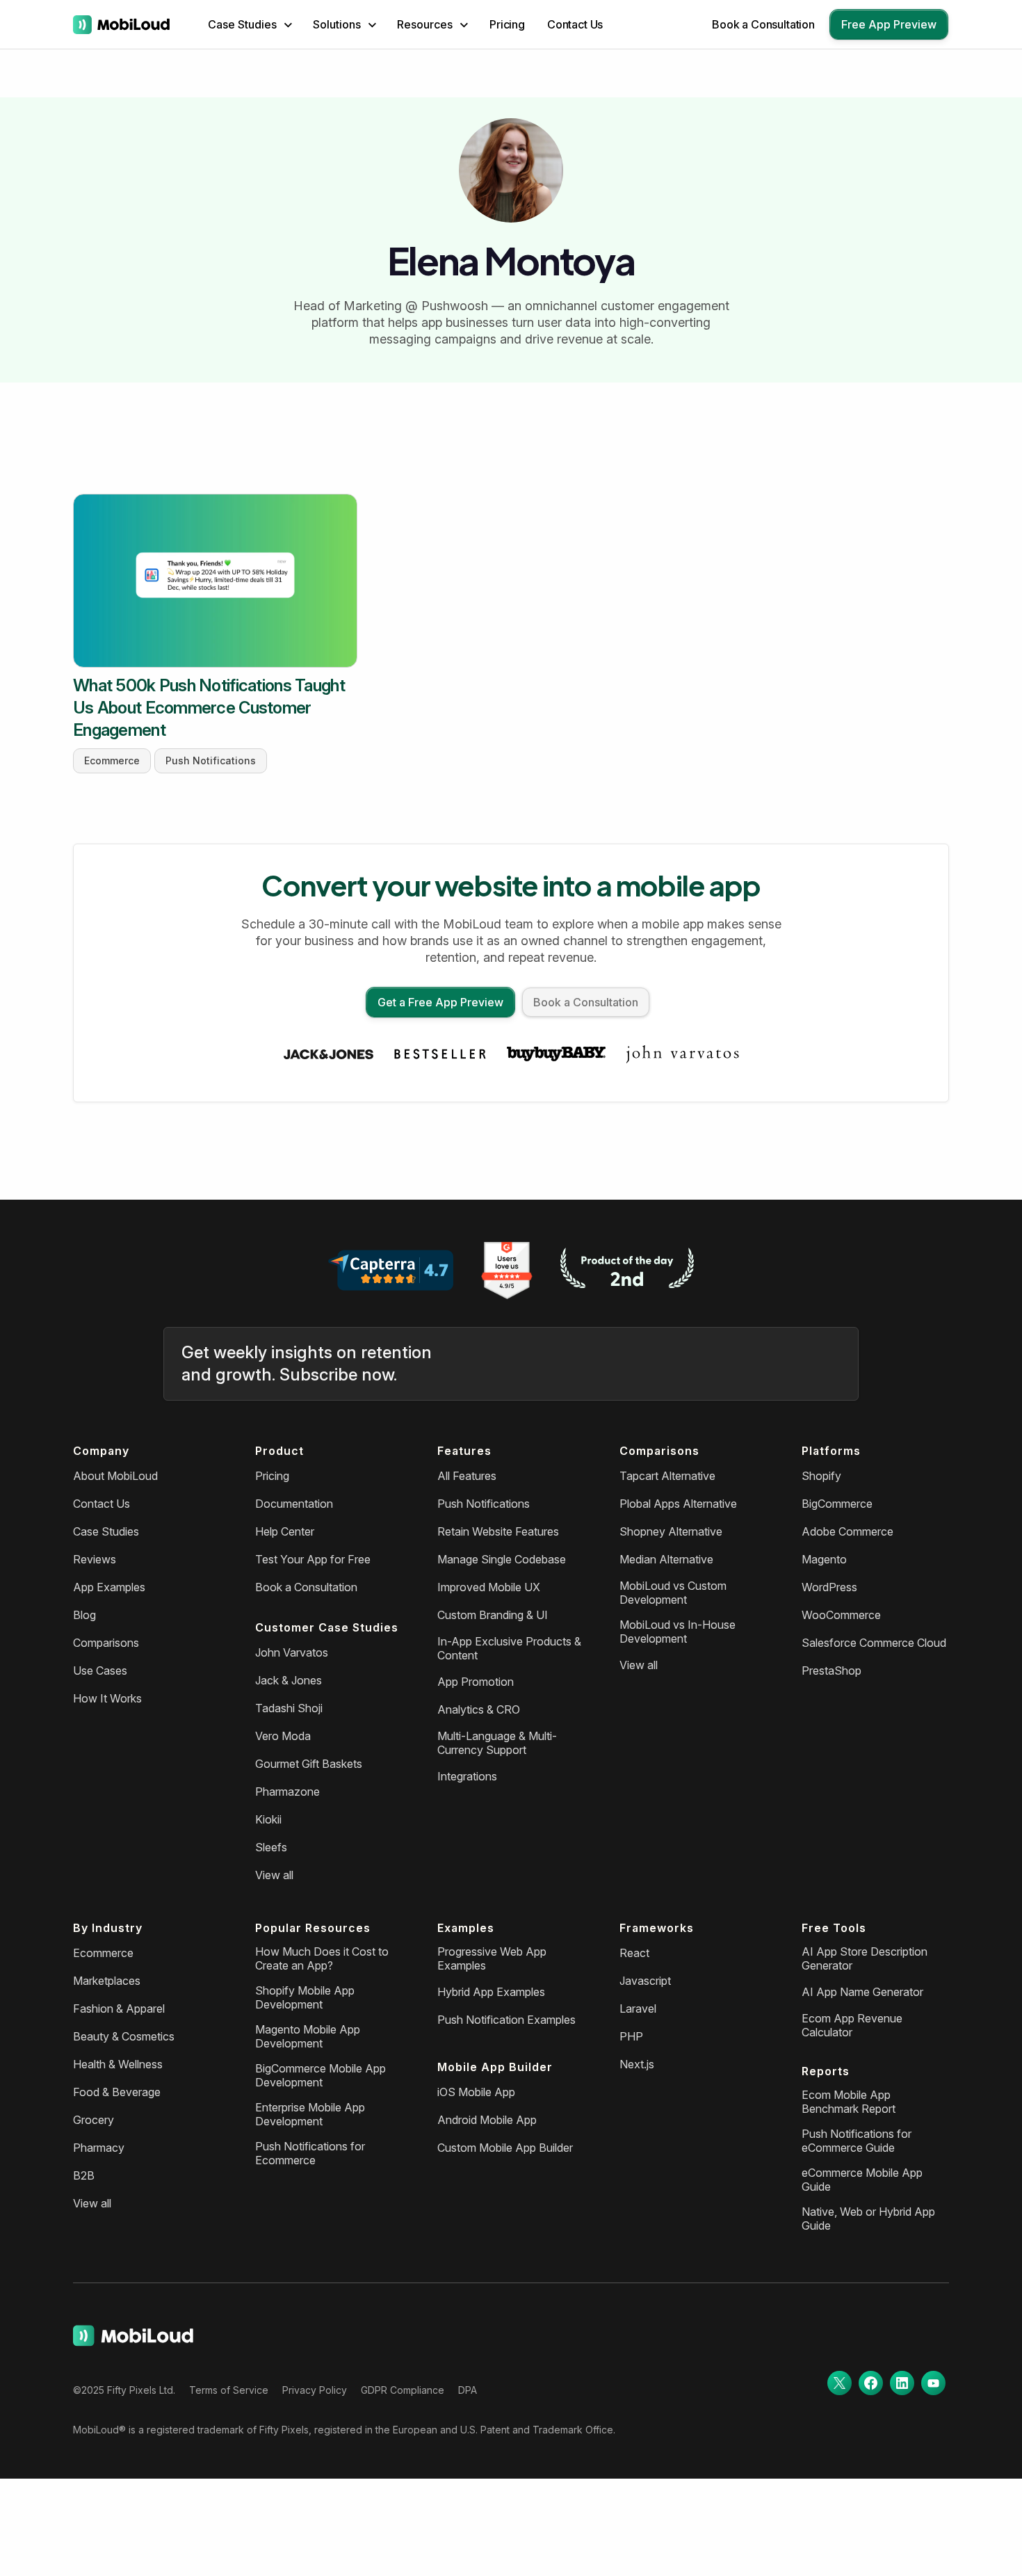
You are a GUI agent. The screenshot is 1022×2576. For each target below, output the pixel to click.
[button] (250, 24)
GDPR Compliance (403, 2390)
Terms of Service (229, 2390)
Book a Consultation (763, 24)
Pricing (507, 24)
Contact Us (575, 24)
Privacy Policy (315, 2390)
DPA (468, 2390)
